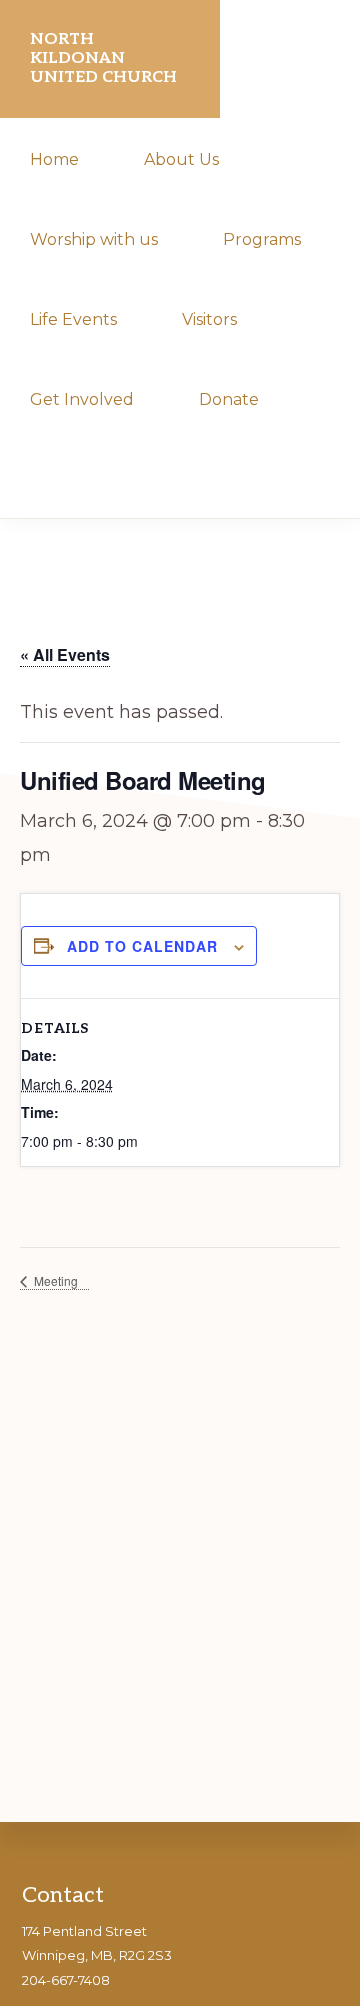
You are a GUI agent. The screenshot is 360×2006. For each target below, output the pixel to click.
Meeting (54, 1280)
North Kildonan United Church (103, 58)
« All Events (65, 654)
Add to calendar (142, 946)
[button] (34, 478)
